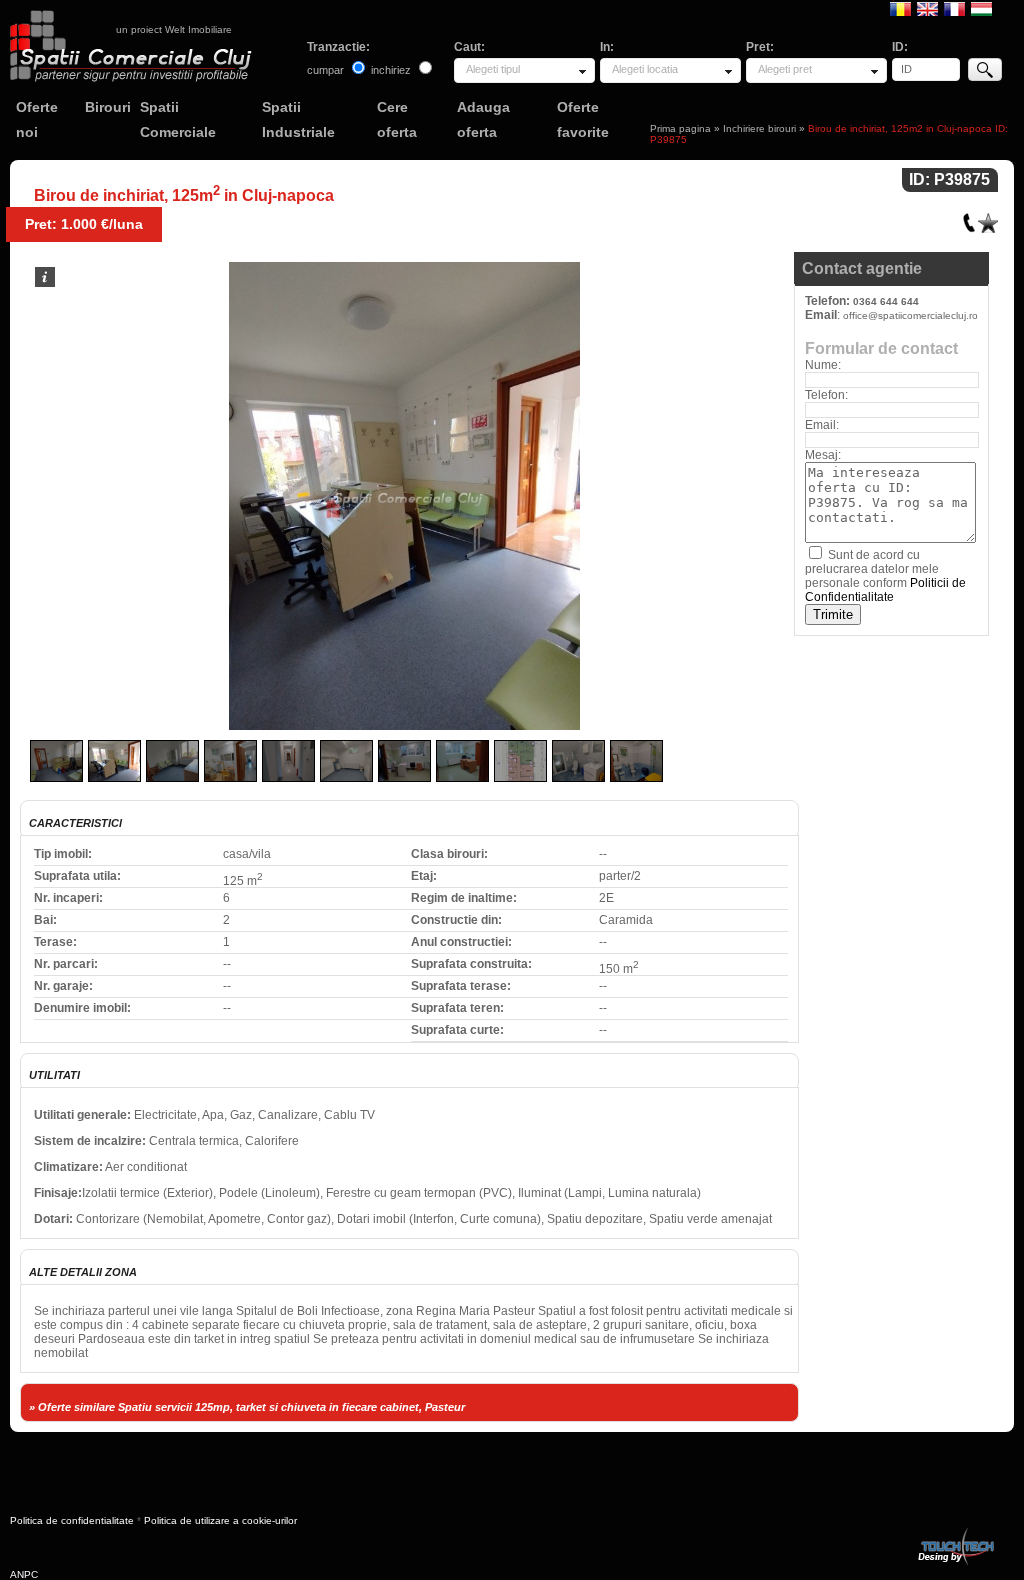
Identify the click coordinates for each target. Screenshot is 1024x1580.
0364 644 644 (886, 301)
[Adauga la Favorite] (988, 218)
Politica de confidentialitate (72, 1520)
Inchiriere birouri (759, 128)
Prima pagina (680, 128)
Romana (900, 8)
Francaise (954, 8)
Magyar (981, 8)
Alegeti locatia (645, 69)
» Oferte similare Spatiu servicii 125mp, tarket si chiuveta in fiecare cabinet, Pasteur (247, 1407)
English (927, 8)
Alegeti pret (785, 69)
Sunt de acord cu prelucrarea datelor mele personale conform (885, 576)
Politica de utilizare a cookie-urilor (220, 1520)
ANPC (24, 1574)
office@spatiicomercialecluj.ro (910, 315)
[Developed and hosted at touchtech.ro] (955, 1531)
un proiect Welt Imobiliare (174, 29)
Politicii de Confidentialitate (885, 590)
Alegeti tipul (493, 69)
